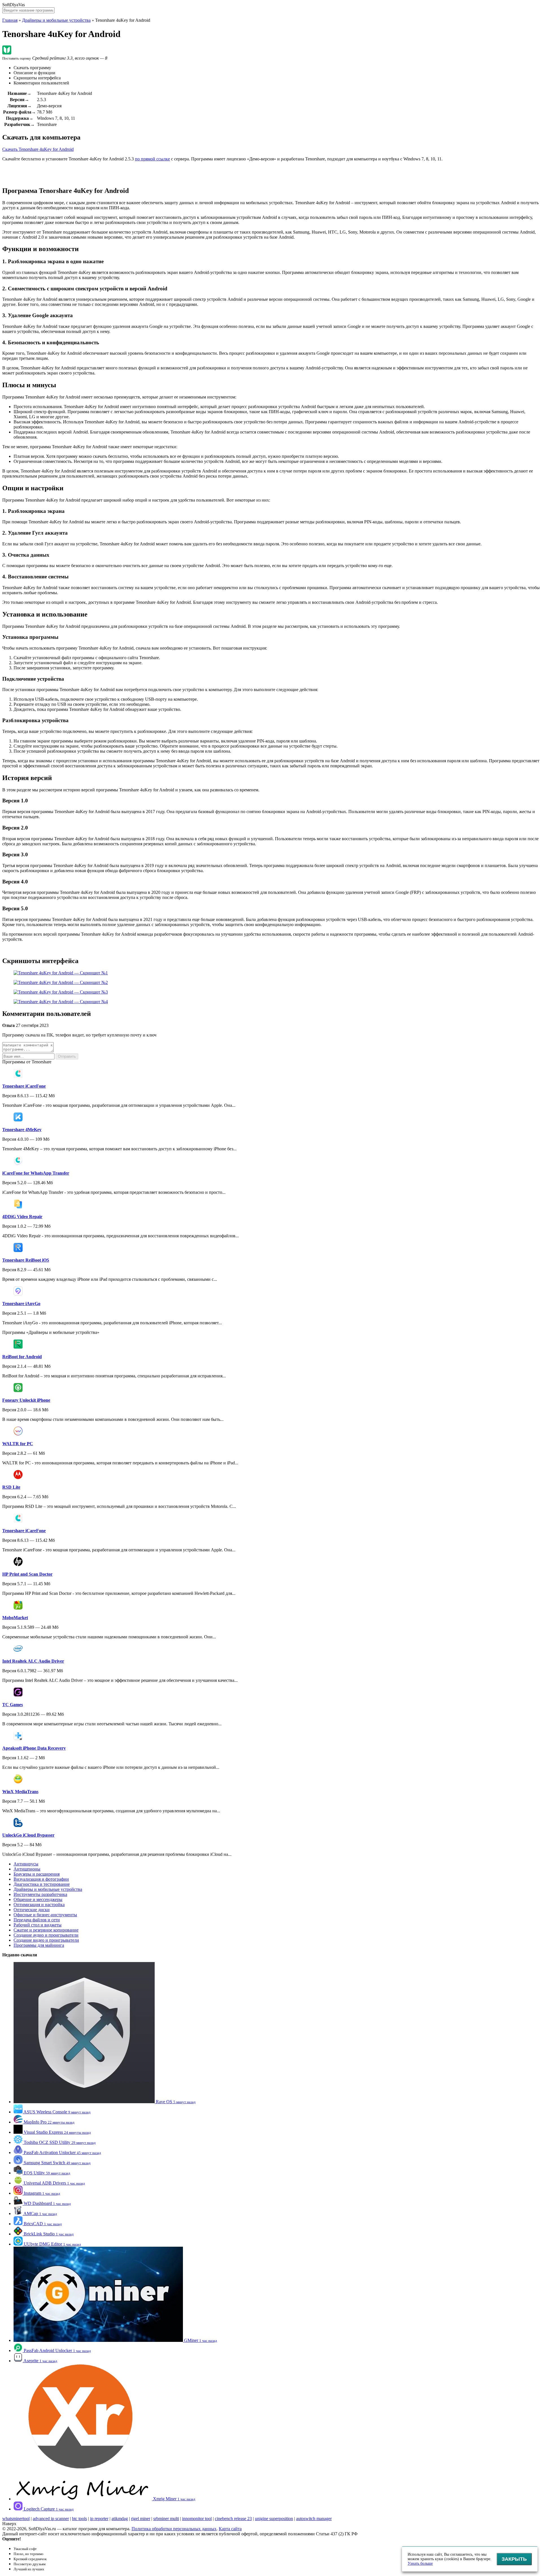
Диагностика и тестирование (42, 1884)
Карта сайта (230, 2529)
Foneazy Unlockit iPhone (26, 1400)
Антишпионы (27, 1869)
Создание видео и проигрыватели (46, 1940)
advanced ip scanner (51, 2519)
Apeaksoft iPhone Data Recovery (34, 1748)
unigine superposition (274, 2519)
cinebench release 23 (233, 2519)
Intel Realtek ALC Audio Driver (33, 1661)
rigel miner (141, 2519)
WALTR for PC (18, 1444)
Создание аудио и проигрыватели (46, 1935)
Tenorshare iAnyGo (21, 1304)
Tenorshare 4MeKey (22, 1130)
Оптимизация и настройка (39, 1905)
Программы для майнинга (39, 1945)
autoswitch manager (314, 2519)
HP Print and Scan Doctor (27, 1574)
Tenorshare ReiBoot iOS (26, 1260)
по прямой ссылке (152, 159)
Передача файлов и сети (37, 1920)
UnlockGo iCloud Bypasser (28, 1835)
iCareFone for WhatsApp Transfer (36, 1173)
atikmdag (120, 2519)
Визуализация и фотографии (41, 1879)
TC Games (13, 1705)
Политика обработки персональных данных (174, 2529)
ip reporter (99, 2519)
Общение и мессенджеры (38, 1899)
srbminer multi (166, 2519)
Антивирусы (26, 1864)
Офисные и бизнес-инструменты (45, 1915)
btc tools (79, 2519)
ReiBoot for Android (22, 1357)
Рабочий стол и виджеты (38, 1925)
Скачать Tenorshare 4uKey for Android (38, 149)
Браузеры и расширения (37, 1874)
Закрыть (514, 2559)
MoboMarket (15, 1618)
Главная (10, 20)
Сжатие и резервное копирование (46, 1930)
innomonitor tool (197, 2519)
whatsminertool (16, 2519)
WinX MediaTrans (20, 1792)
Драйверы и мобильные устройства (56, 20)
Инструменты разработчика (40, 1894)
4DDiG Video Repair (22, 1217)
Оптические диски (32, 1910)
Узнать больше (420, 2563)
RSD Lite (11, 1487)
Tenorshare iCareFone (24, 1086)
